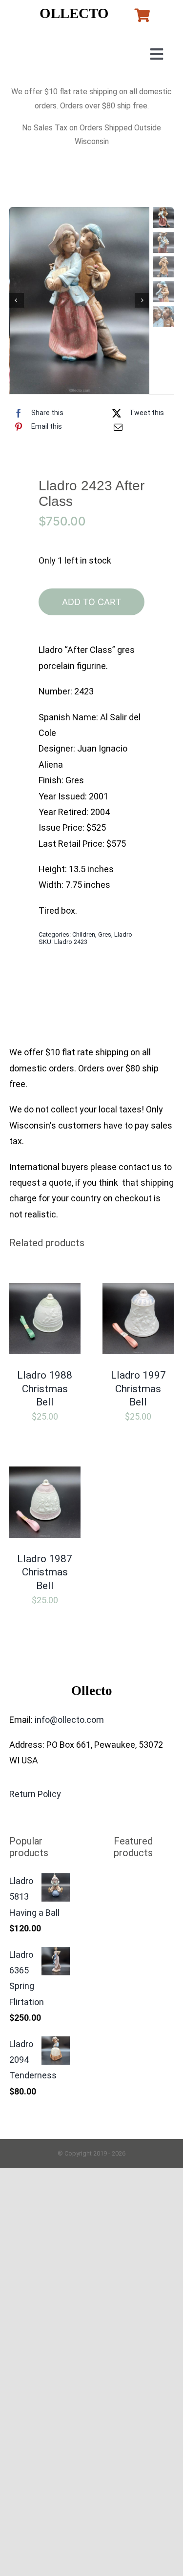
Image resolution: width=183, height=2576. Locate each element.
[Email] (118, 427)
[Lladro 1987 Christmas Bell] (45, 1474)
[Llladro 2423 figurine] (80, 301)
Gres (105, 934)
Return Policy (35, 1794)
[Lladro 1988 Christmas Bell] (45, 1290)
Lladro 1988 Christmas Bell (45, 1389)
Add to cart (92, 602)
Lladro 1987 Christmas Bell (45, 1572)
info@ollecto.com (69, 1720)
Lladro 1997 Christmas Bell (138, 1389)
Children (84, 934)
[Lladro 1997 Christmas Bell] (138, 1290)
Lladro (123, 934)
